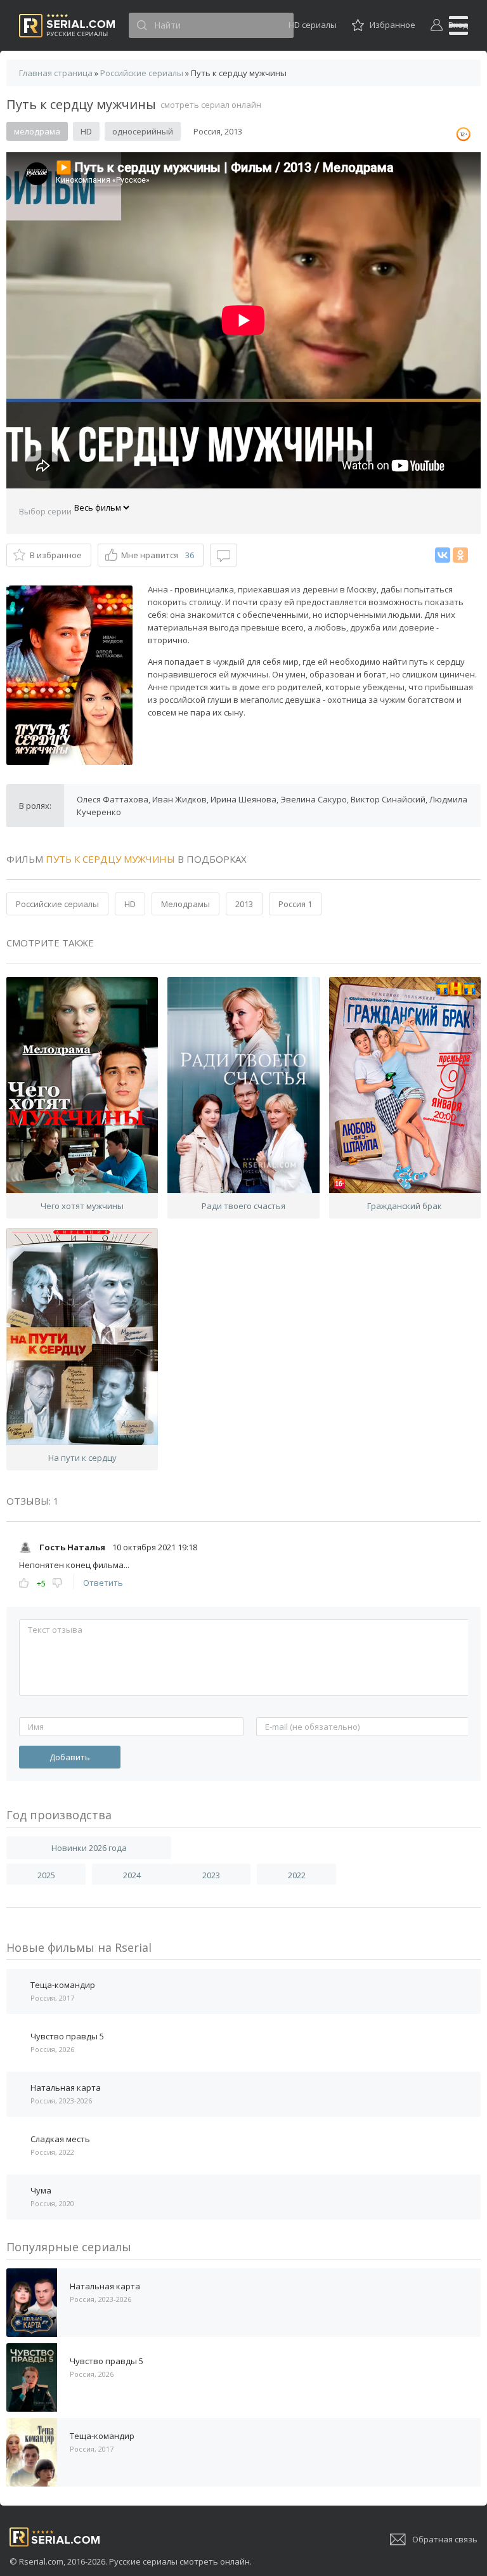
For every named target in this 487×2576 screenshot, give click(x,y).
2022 (297, 1875)
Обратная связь (445, 2539)
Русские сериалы (67, 26)
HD (130, 904)
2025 (46, 1875)
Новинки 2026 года (89, 1848)
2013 (244, 904)
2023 (211, 1875)
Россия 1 (295, 904)
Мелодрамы (185, 904)
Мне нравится (158, 555)
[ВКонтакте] (443, 555)
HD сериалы (313, 25)
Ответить (103, 1583)
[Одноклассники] (460, 555)
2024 (132, 1875)
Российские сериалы (57, 904)
